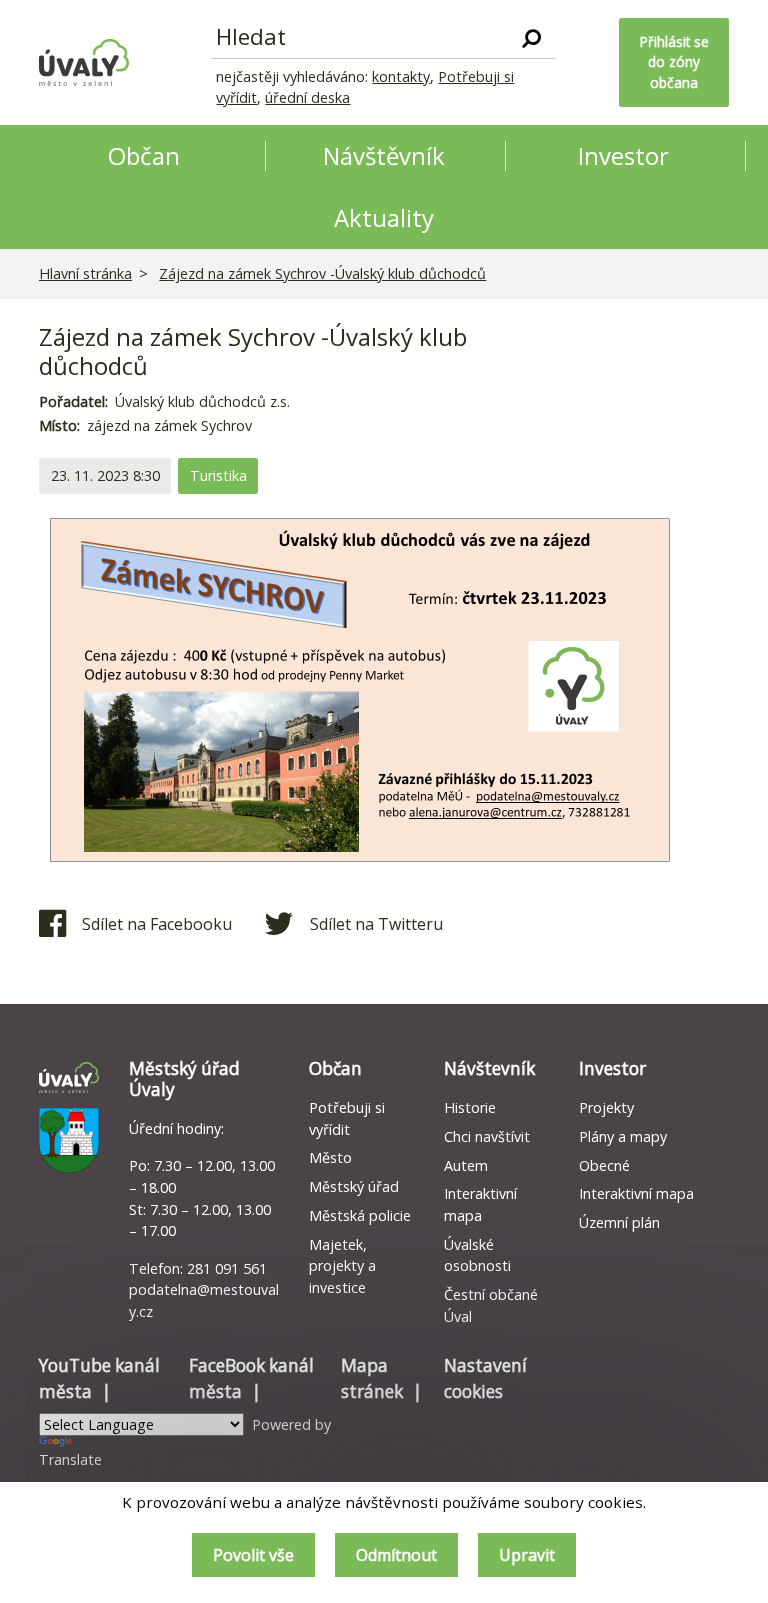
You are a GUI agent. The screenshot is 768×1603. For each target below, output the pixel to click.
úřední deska (307, 97)
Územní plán (619, 1222)
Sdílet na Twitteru (376, 924)
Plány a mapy (623, 1136)
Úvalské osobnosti (477, 1255)
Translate (70, 1459)
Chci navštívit (487, 1136)
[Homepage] (84, 62)
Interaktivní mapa (480, 1204)
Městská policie (360, 1215)
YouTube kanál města (99, 1378)
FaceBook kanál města (251, 1378)
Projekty (606, 1107)
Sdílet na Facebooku (157, 924)
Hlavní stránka (85, 273)
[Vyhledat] (531, 37)
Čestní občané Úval (491, 1305)
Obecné (604, 1165)
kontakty (401, 76)
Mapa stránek (372, 1378)
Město (330, 1157)
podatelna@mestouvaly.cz (204, 1300)
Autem (466, 1165)
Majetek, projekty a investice (342, 1266)
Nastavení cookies (485, 1378)
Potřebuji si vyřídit (347, 1118)
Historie (470, 1107)
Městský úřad (354, 1186)
